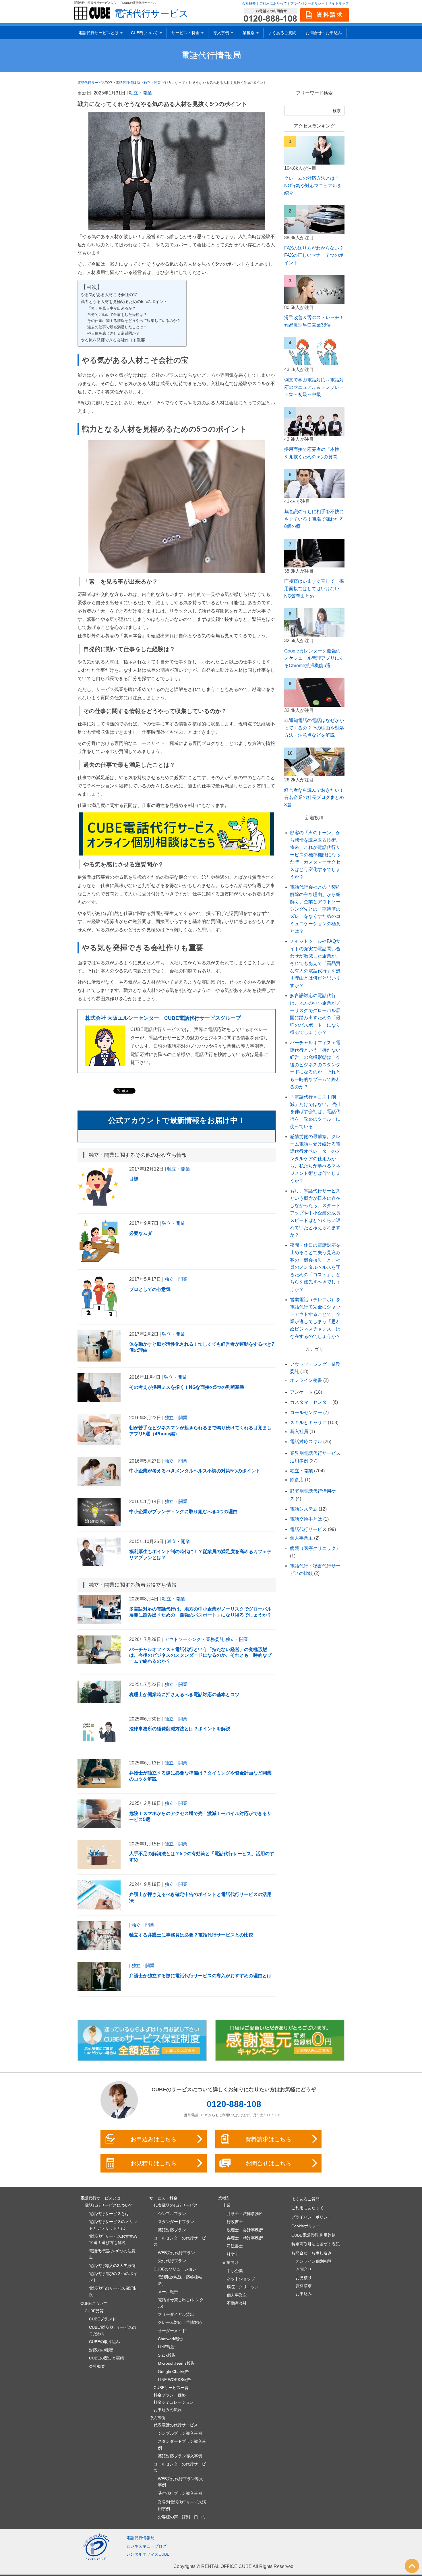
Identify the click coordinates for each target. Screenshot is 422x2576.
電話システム (304, 1509)
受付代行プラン (172, 2261)
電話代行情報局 (211, 55)
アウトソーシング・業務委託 (194, 1639)
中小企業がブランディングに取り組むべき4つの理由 (183, 1512)
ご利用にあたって (273, 3)
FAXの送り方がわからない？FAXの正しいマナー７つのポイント (314, 255)
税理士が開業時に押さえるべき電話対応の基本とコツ (184, 1695)
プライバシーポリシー (307, 3)
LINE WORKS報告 (174, 2380)
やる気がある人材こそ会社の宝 (109, 295)
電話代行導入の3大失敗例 (112, 2266)
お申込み (304, 2294)
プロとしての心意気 (150, 1289)
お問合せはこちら (268, 2163)
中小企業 (235, 2271)
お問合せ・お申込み (324, 33)
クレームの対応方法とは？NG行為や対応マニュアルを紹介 (313, 186)
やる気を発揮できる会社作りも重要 (113, 340)
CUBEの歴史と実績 (107, 2358)
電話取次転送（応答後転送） (180, 2280)
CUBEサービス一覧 (171, 2388)
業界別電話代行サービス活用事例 (182, 2505)
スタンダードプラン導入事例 (182, 2444)
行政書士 (235, 2222)
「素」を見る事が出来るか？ (112, 308)
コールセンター (306, 1412)
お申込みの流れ (168, 2410)
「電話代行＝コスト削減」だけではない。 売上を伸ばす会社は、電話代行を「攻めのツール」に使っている (316, 1112)
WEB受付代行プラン (176, 2253)
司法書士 (235, 2246)
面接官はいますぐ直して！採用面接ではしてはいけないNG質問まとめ (314, 588)
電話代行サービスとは (109, 2214)
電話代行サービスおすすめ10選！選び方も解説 (113, 2239)
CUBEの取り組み (104, 2342)
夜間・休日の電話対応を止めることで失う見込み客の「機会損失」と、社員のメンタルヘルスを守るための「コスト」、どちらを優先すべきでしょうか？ (315, 1267)
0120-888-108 (234, 2104)
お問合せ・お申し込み (311, 2253)
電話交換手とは (306, 1519)
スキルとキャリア (308, 1423)
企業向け (231, 2262)
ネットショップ (241, 2279)
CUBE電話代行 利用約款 (313, 2235)
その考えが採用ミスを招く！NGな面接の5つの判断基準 (187, 1387)
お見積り (304, 2278)
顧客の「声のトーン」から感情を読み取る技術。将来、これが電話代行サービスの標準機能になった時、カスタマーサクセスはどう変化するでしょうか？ (315, 855)
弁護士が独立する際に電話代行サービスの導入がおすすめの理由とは (200, 1976)
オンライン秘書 (306, 1380)
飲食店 (297, 1480)
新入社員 (299, 1431)
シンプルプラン (172, 2214)
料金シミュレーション (174, 2402)
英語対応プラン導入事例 (180, 2456)
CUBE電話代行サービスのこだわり (113, 2330)
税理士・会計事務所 (245, 2230)
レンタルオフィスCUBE (148, 2554)
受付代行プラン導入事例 (180, 2493)
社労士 (233, 2254)
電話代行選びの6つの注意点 (112, 2254)
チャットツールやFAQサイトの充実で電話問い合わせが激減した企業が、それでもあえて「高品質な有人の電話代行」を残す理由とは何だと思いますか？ (315, 963)
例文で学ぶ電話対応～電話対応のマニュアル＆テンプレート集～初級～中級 (314, 387)
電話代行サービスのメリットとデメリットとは (113, 2225)
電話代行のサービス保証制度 (113, 2291)
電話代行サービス (151, 13)
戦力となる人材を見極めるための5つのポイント (124, 302)
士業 (227, 2205)
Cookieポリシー (306, 2226)
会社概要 (249, 3)
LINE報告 (166, 2347)
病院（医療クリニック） (315, 1548)
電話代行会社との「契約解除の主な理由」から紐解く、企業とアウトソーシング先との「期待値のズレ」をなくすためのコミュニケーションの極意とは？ (315, 909)
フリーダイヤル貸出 (176, 2314)
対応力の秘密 (101, 2350)
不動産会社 (237, 2303)
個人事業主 (301, 1538)
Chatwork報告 (171, 2339)
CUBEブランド (102, 2319)
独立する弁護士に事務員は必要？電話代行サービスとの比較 (191, 1935)
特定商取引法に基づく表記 (315, 2244)
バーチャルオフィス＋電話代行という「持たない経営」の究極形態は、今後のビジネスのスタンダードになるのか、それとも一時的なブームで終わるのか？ (200, 1655)
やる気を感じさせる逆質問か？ (113, 333)
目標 (134, 1179)
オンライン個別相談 (314, 2261)
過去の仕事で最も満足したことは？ (117, 327)
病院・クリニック (243, 2287)
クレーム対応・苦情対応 (180, 2322)
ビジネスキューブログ (146, 2546)
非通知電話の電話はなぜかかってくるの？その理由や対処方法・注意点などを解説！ (314, 728)
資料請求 (304, 2286)
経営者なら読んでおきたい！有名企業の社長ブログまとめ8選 (314, 797)
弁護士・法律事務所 (245, 2214)
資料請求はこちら (268, 2139)
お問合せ (304, 2269)
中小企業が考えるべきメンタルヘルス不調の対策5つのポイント (195, 1471)
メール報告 (168, 2292)
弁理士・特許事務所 (245, 2238)
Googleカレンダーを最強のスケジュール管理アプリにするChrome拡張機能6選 (314, 658)
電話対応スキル (306, 1441)
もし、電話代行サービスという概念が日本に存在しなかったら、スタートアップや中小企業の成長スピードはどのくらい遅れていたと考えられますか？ (315, 1213)
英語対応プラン (172, 2230)
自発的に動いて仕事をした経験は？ (117, 315)
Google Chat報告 (173, 2372)
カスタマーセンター (311, 1402)
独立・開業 (140, 93)
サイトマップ (338, 3)
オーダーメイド (172, 2331)
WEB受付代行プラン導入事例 (180, 2482)
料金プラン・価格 (170, 2395)
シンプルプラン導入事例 (180, 2433)
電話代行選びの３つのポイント (113, 2277)
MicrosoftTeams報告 (176, 2363)
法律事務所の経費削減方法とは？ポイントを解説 (180, 1729)
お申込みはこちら (154, 2139)
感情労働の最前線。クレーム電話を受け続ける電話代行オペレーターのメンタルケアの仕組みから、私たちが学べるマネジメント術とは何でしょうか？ (315, 1159)
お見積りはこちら (154, 2163)
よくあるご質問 (282, 33)
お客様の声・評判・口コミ (182, 2517)
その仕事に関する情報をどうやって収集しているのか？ (134, 321)
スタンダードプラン (176, 2222)
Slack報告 (167, 2355)
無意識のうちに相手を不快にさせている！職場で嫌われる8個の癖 (314, 519)
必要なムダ (141, 1233)
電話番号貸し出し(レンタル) (181, 2303)
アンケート (301, 1392)
